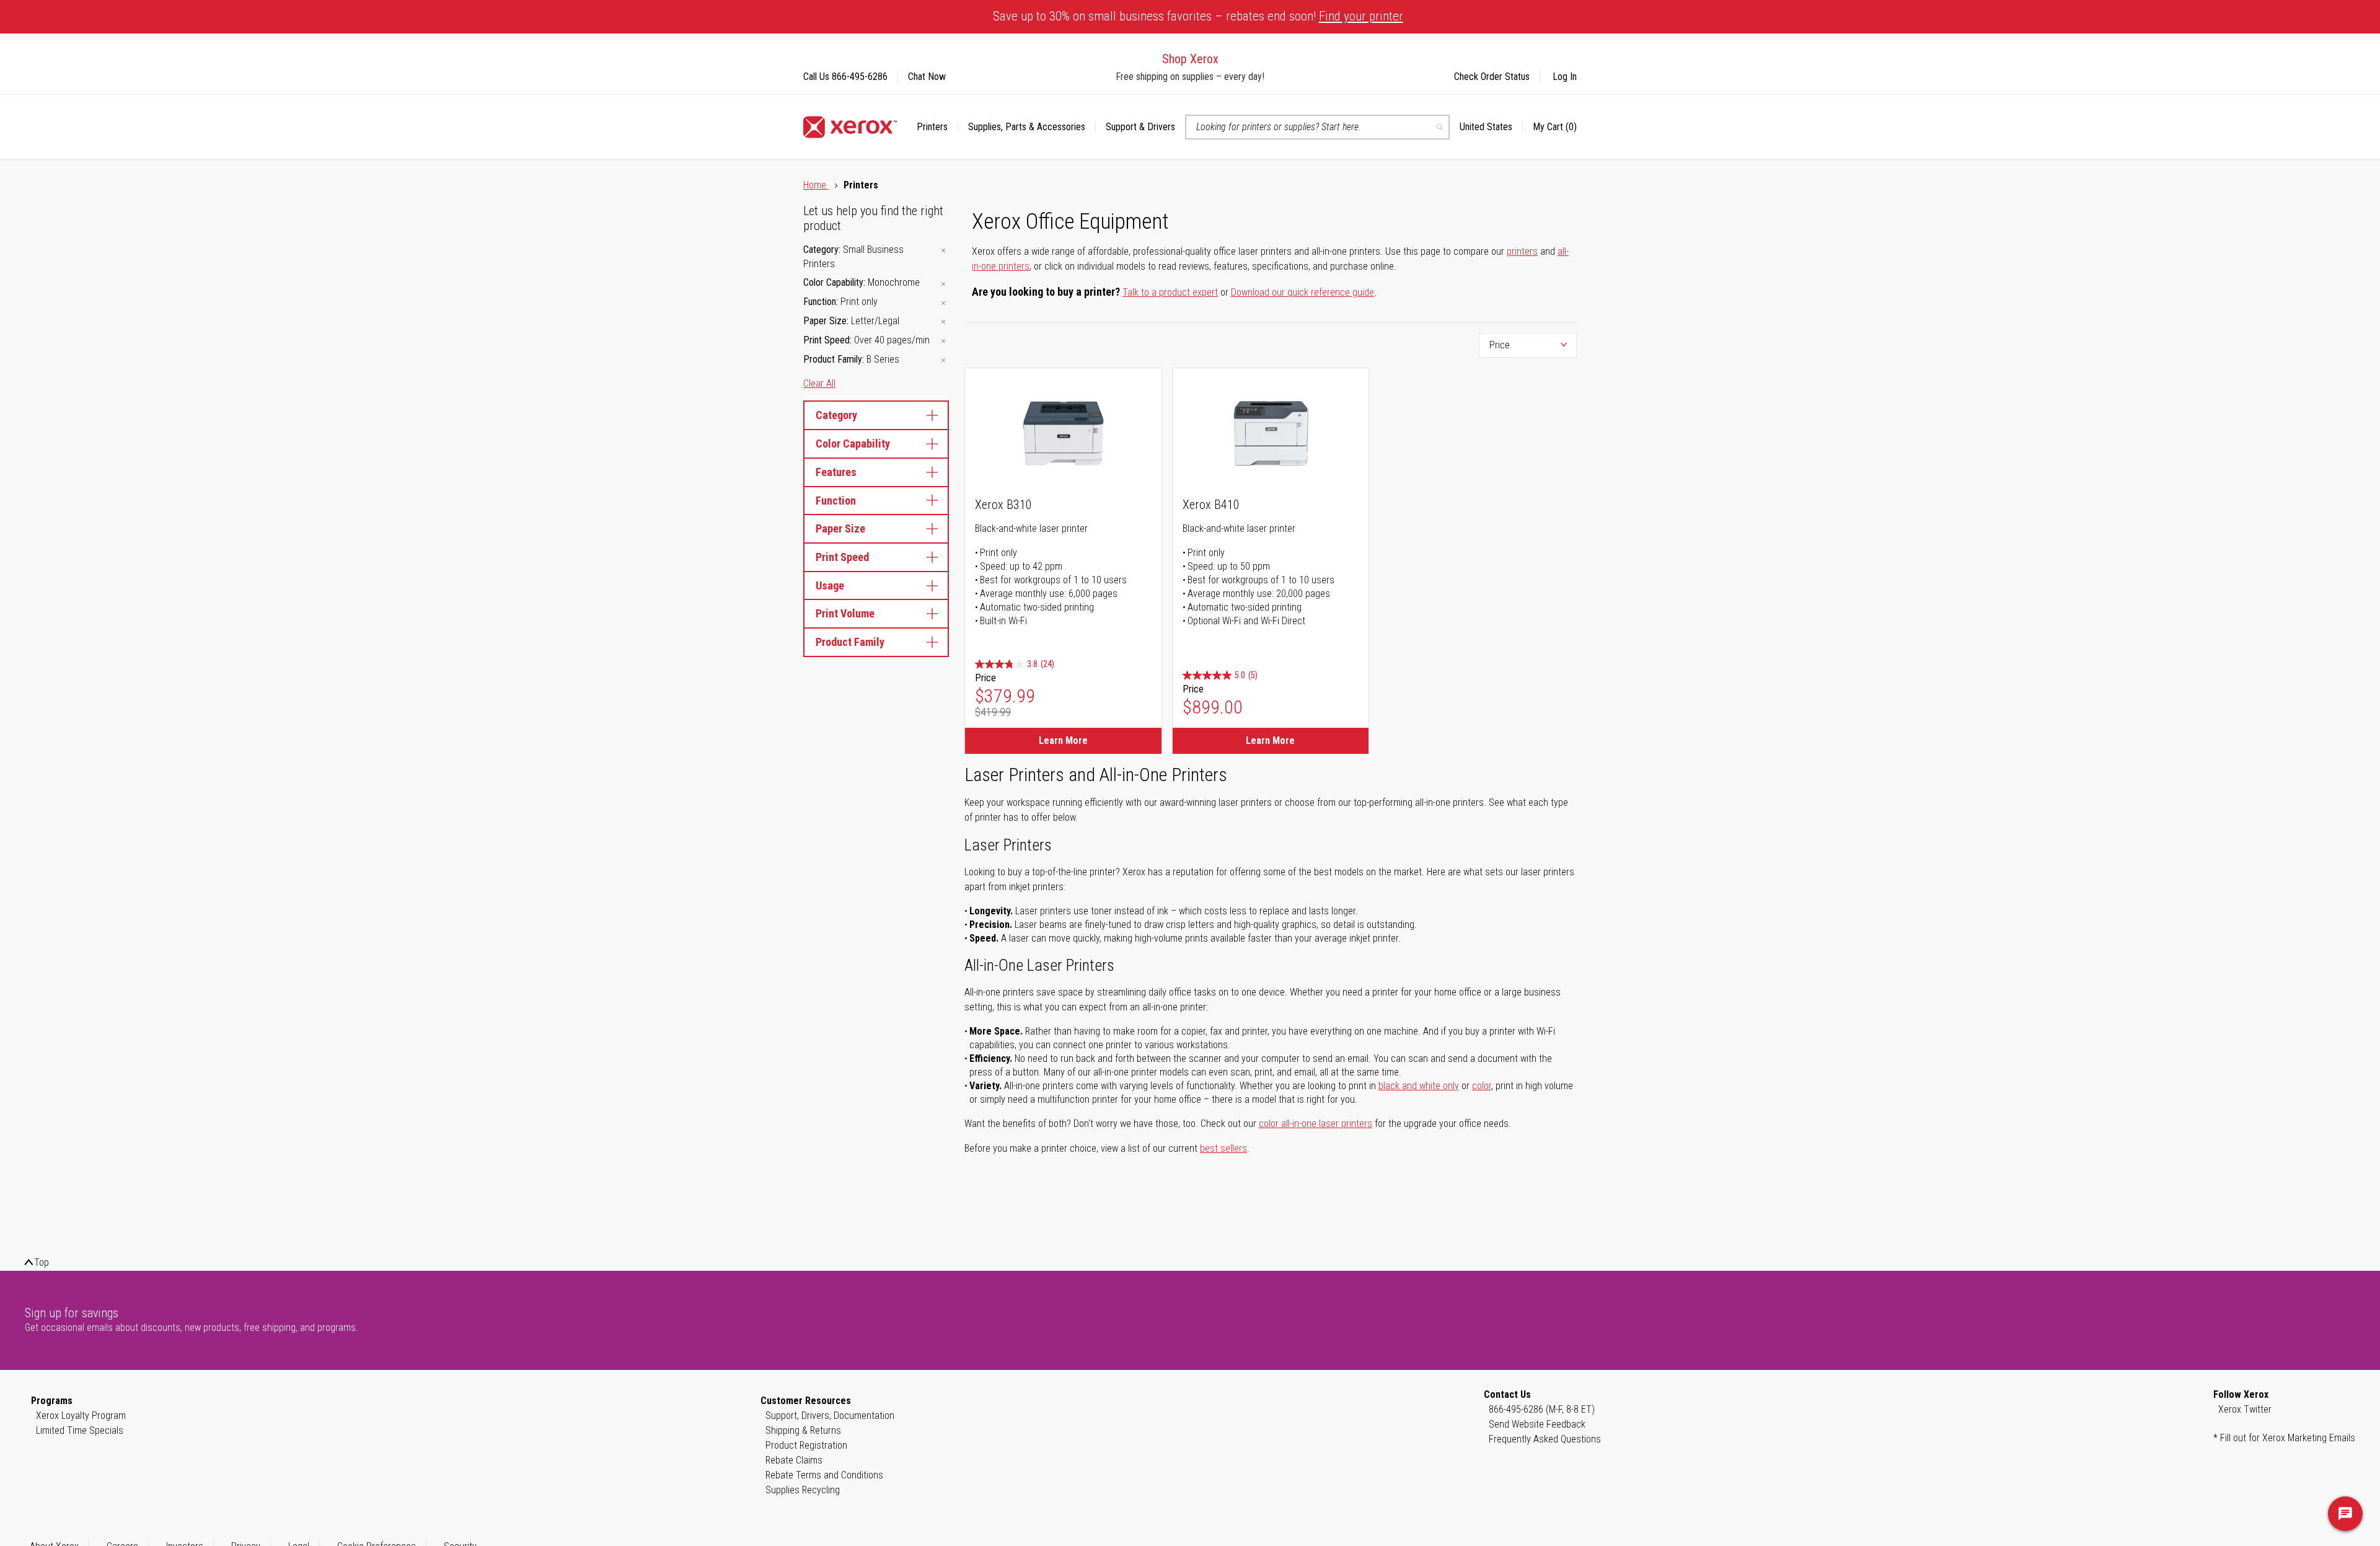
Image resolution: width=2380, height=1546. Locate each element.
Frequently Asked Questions (1545, 1439)
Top (42, 1262)
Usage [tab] (830, 585)
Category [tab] (836, 415)
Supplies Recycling (803, 1490)
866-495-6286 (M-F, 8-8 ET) (1542, 1409)
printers (1522, 251)
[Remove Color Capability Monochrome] (943, 284)
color (1482, 1086)
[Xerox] (850, 127)
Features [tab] (836, 472)
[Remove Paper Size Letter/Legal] (943, 322)
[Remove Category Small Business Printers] (943, 251)
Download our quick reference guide (1302, 292)
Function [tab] (836, 501)
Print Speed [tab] (842, 557)
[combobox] (1317, 127)
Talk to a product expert (1170, 292)
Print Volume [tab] (845, 613)
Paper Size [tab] (840, 528)
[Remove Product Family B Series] (943, 360)
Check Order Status (1492, 77)
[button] (1491, 127)
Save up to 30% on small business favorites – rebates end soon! (1198, 16)
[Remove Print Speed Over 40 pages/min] (943, 341)
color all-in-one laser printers (1316, 1124)
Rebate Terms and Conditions (824, 1475)
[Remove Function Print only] (943, 303)
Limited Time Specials (80, 1430)
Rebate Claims (794, 1460)
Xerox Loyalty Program (81, 1416)
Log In (1565, 77)
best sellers (1223, 1148)
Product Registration (806, 1445)
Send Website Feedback (1537, 1424)
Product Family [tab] (850, 642)
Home (816, 185)
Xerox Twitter (2245, 1409)
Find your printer (1361, 16)
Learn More (1063, 740)
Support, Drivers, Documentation (830, 1416)
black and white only (1419, 1086)
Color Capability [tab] (853, 444)
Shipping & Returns (803, 1430)
